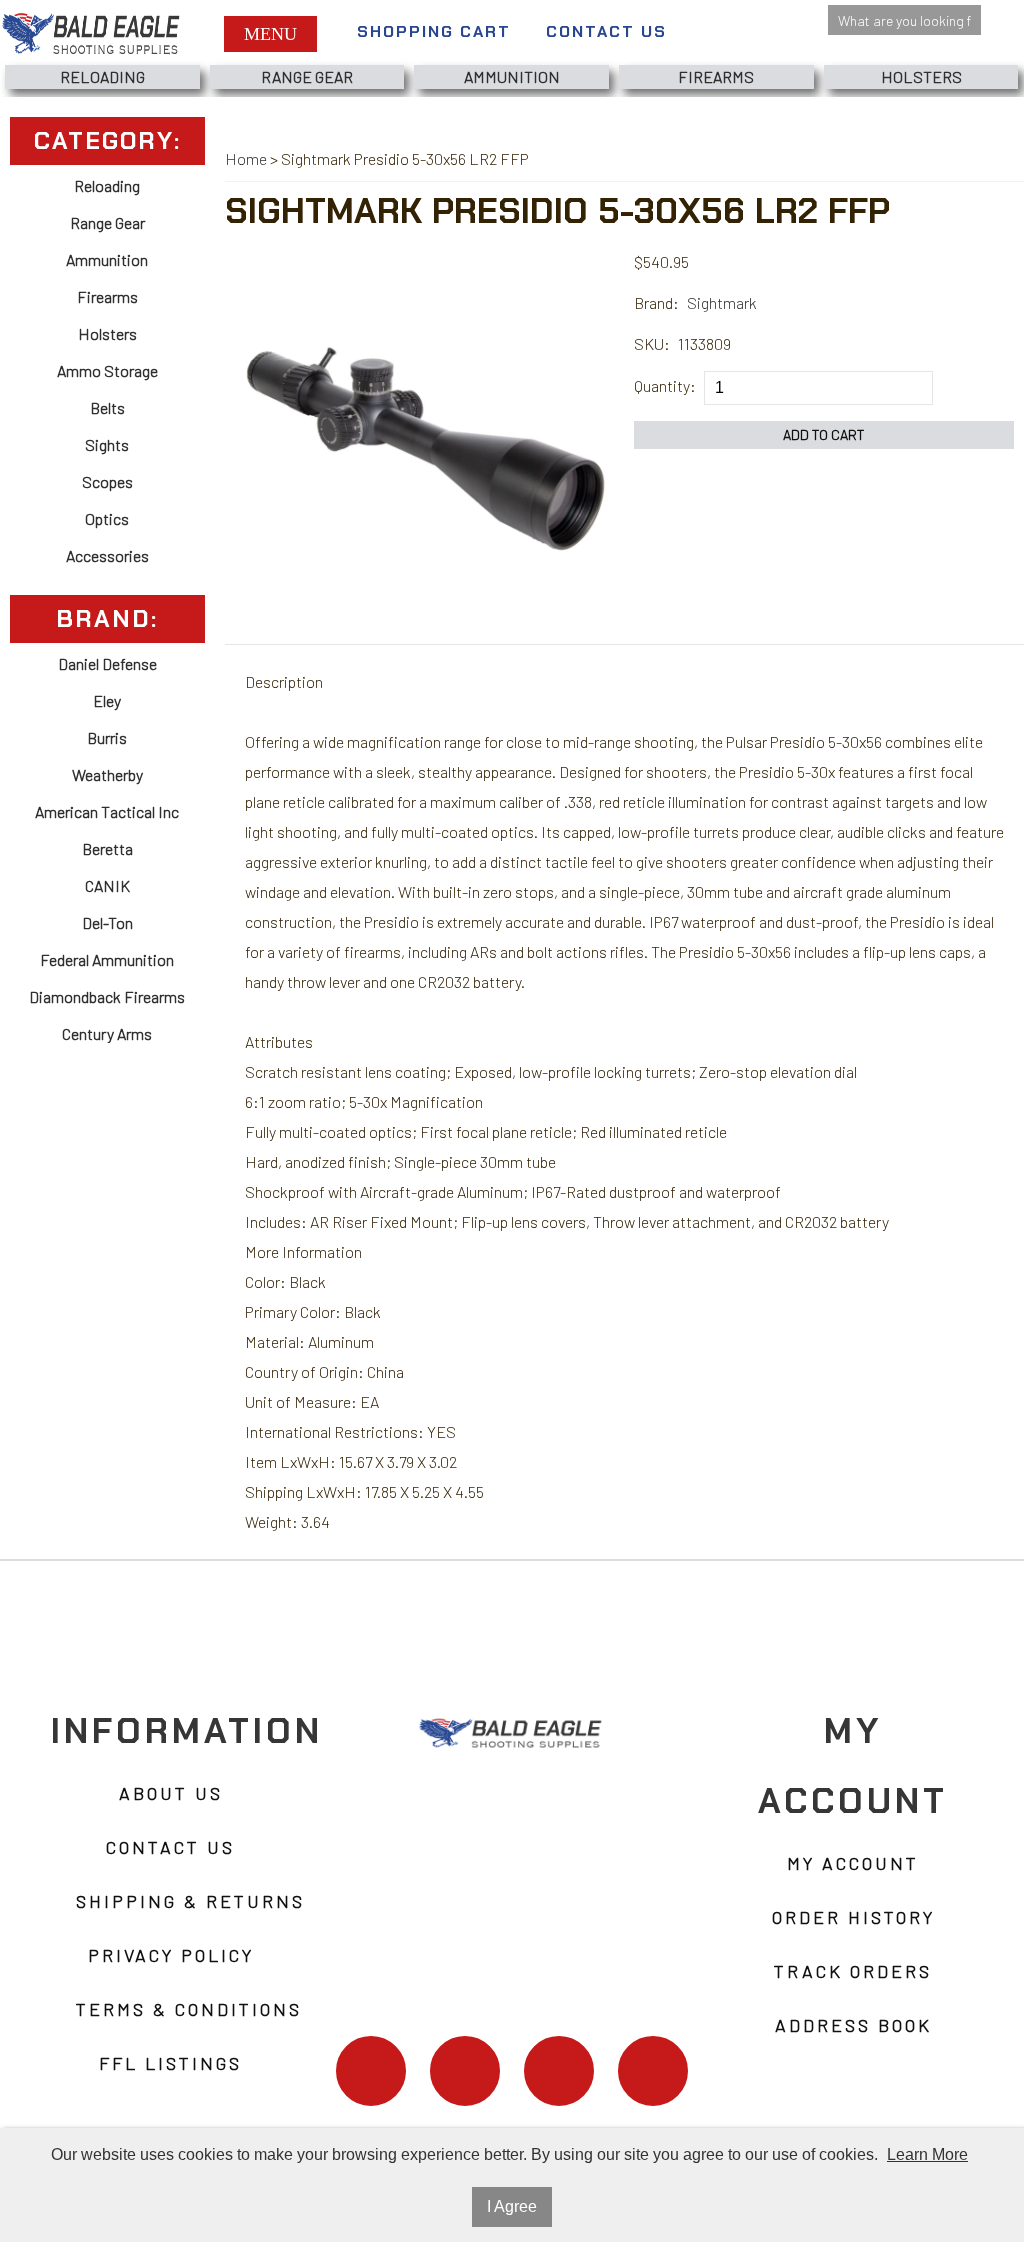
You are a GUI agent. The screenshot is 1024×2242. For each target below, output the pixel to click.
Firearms (716, 76)
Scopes (107, 481)
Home (246, 158)
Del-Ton (107, 922)
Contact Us (606, 31)
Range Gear (307, 76)
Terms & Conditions (189, 2009)
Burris (107, 737)
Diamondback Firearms (107, 996)
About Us (171, 1793)
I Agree (512, 2206)
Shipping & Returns (190, 1901)
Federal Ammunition (107, 959)
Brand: (656, 302)
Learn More (927, 2154)
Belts (107, 407)
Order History (853, 1917)
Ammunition (512, 76)
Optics (107, 518)
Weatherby (107, 774)
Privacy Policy (171, 1955)
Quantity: (665, 385)
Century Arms (107, 1033)
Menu (270, 34)
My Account (853, 1863)
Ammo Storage (107, 370)
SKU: (652, 343)
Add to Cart (824, 434)
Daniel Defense (107, 663)
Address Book (853, 2025)
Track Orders (853, 1971)
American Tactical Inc (107, 811)
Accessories (107, 555)
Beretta (107, 848)
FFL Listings (170, 2063)
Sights (107, 444)
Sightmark (722, 302)
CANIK (107, 885)
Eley (107, 700)
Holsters (921, 76)
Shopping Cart (434, 31)
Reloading (102, 76)
